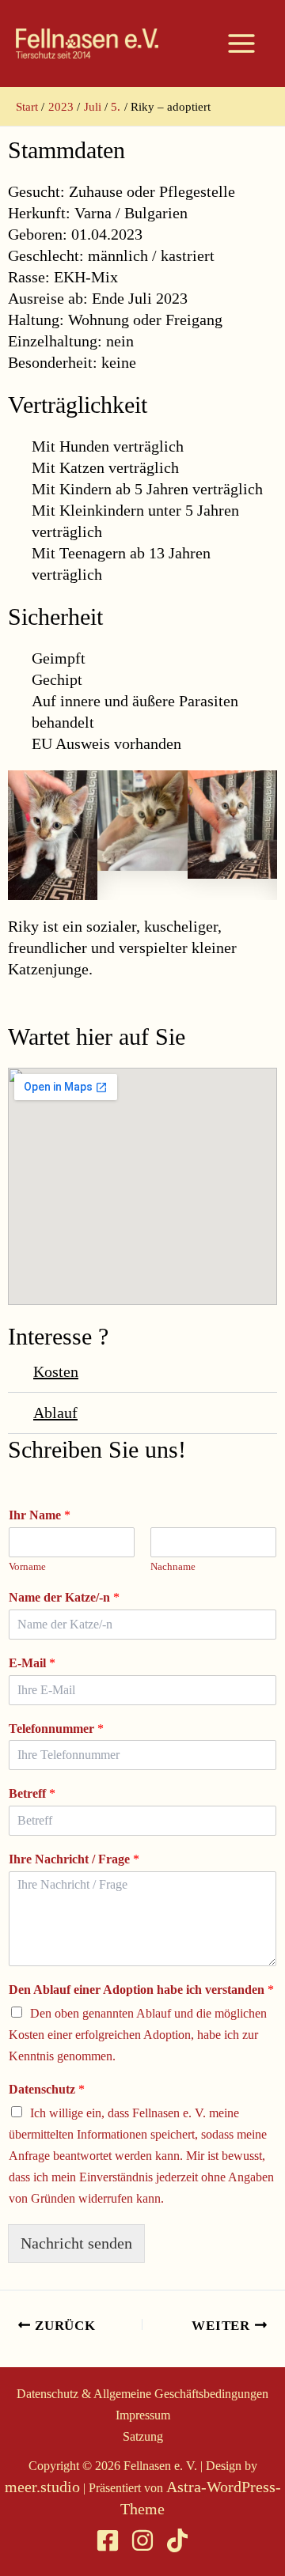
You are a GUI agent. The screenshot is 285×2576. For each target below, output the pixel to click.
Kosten (56, 1371)
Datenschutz (47, 2089)
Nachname (173, 1566)
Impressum (143, 2415)
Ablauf (55, 1413)
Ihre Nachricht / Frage (74, 1859)
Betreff (32, 1793)
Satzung (143, 2436)
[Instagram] (142, 2540)
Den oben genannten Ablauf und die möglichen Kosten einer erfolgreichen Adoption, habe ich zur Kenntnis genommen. (138, 2035)
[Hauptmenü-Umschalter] (241, 44)
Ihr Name (40, 1515)
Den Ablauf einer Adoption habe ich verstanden (141, 1990)
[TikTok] (177, 2540)
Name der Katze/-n (64, 1597)
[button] (142, 1372)
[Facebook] (108, 2540)
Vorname (27, 1566)
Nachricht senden (76, 2243)
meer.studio (42, 2487)
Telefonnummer (56, 1729)
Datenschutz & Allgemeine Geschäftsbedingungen (142, 2394)
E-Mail (32, 1663)
